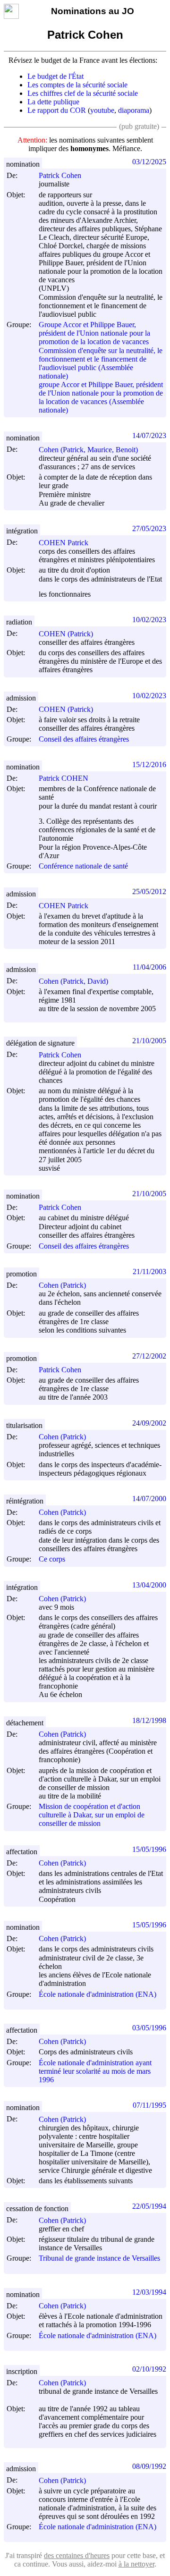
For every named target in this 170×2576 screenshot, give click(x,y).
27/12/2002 (149, 1356)
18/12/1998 (149, 1720)
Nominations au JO (93, 11)
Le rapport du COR (57, 110)
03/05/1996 (149, 2028)
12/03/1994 (149, 2292)
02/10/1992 (149, 2369)
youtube (102, 110)
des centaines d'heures (77, 2555)
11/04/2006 (149, 967)
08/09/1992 (149, 2466)
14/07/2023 (149, 435)
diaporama (134, 110)
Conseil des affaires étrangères (84, 739)
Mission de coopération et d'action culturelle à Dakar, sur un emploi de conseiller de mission (92, 1815)
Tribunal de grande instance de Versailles (99, 2258)
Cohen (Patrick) (62, 1285)
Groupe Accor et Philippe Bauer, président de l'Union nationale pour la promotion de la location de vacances (94, 333)
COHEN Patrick (64, 543)
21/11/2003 (149, 1271)
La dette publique (53, 102)
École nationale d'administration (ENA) (98, 1994)
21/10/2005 (149, 1041)
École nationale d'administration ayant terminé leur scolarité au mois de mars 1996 (95, 2071)
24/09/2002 (149, 1423)
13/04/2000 (149, 1585)
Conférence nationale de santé (83, 866)
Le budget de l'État (55, 76)
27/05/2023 (149, 528)
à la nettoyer (136, 2564)
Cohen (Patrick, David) (73, 981)
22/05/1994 (149, 2206)
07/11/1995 (149, 2105)
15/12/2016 (149, 764)
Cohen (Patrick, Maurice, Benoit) (88, 450)
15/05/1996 (149, 1849)
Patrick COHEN (64, 778)
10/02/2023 (149, 620)
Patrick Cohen (60, 175)
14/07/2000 (149, 1499)
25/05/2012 (149, 891)
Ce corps (52, 1559)
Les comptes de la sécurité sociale (77, 85)
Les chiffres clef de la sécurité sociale (83, 93)
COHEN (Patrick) (66, 634)
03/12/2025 (149, 162)
